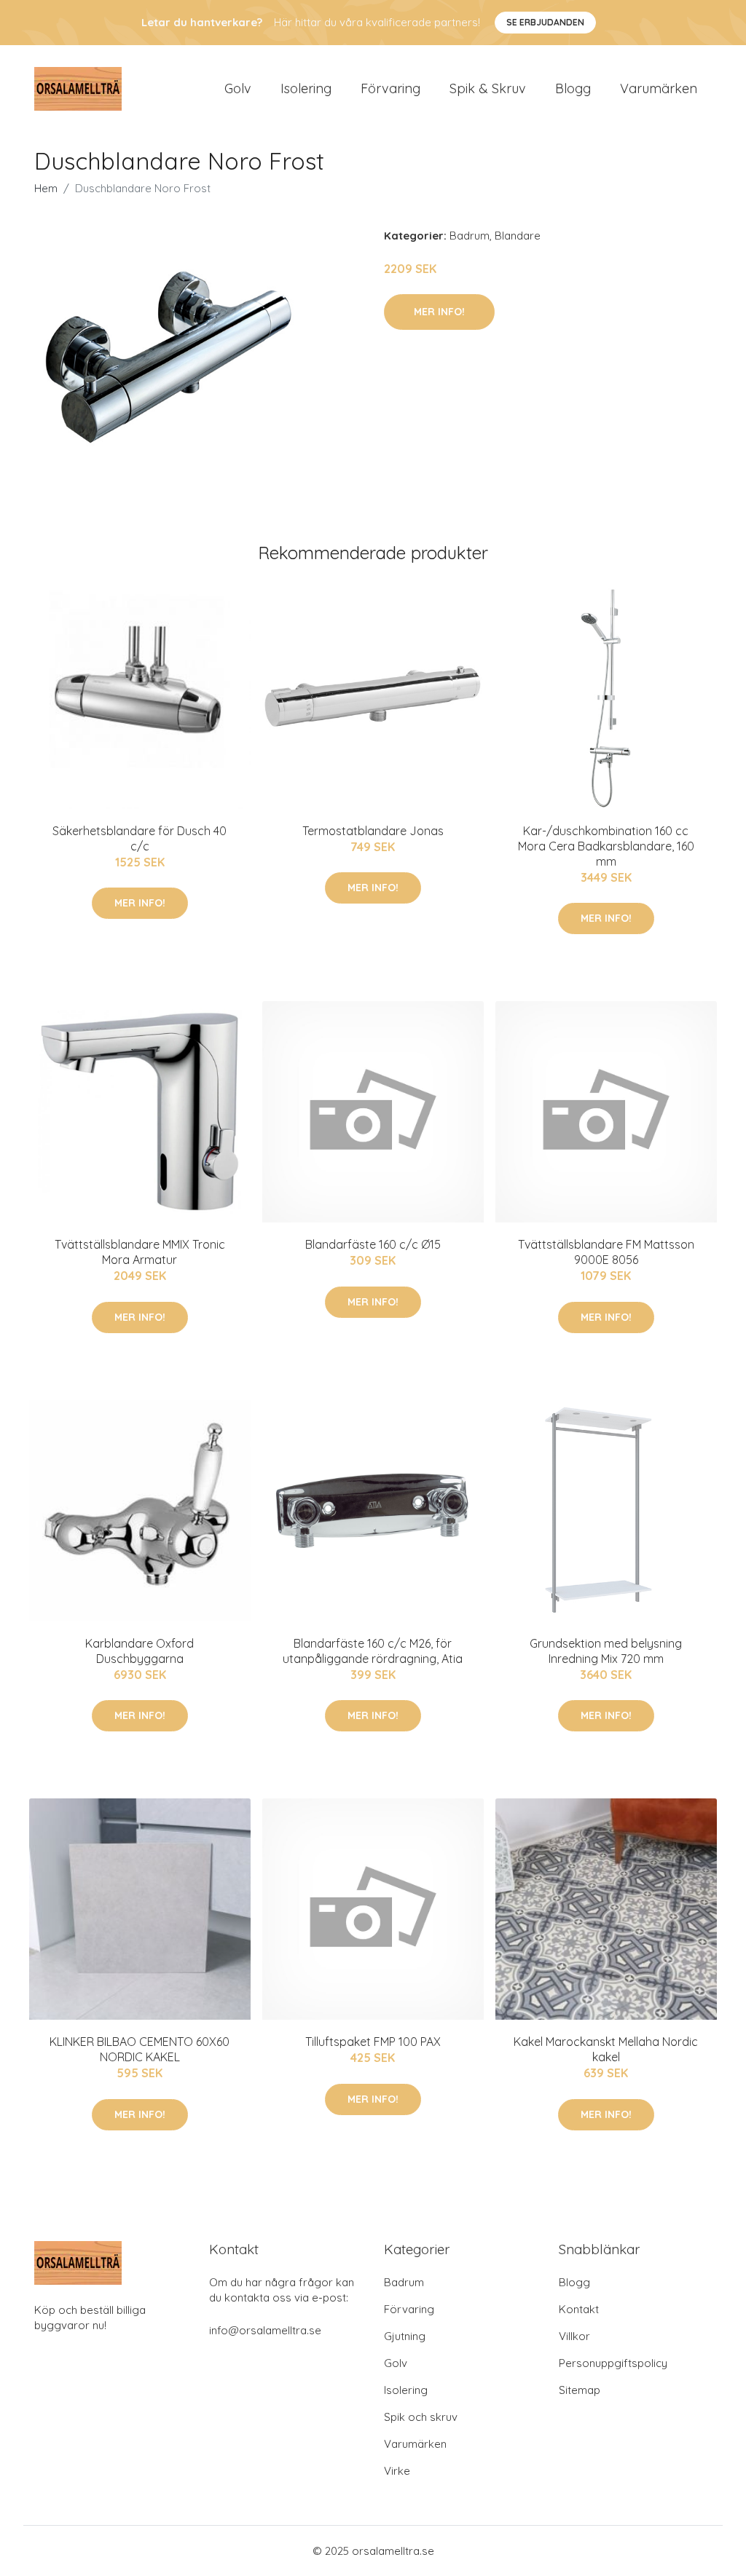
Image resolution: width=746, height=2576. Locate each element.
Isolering (306, 88)
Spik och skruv (421, 2417)
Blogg (573, 88)
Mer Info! (439, 312)
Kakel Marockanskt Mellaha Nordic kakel (606, 2049)
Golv (238, 88)
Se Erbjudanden (545, 22)
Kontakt (579, 2309)
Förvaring (390, 88)
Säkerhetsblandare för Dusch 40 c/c (140, 838)
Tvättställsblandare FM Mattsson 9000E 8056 (606, 1252)
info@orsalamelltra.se (265, 2330)
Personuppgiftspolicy (613, 2363)
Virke (397, 2471)
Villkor (574, 2336)
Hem (46, 188)
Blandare (518, 236)
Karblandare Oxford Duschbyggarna (140, 1651)
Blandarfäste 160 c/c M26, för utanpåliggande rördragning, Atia (373, 1651)
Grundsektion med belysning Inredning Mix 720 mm (606, 1651)
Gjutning (405, 2336)
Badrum (470, 236)
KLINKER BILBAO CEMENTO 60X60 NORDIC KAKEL (140, 2049)
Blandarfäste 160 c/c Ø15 (373, 1244)
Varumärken (659, 88)
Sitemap (580, 2390)
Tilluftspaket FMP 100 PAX (373, 2042)
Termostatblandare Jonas (373, 831)
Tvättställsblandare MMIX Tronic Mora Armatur (140, 1252)
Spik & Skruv (488, 88)
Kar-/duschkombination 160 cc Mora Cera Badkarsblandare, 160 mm (606, 846)
